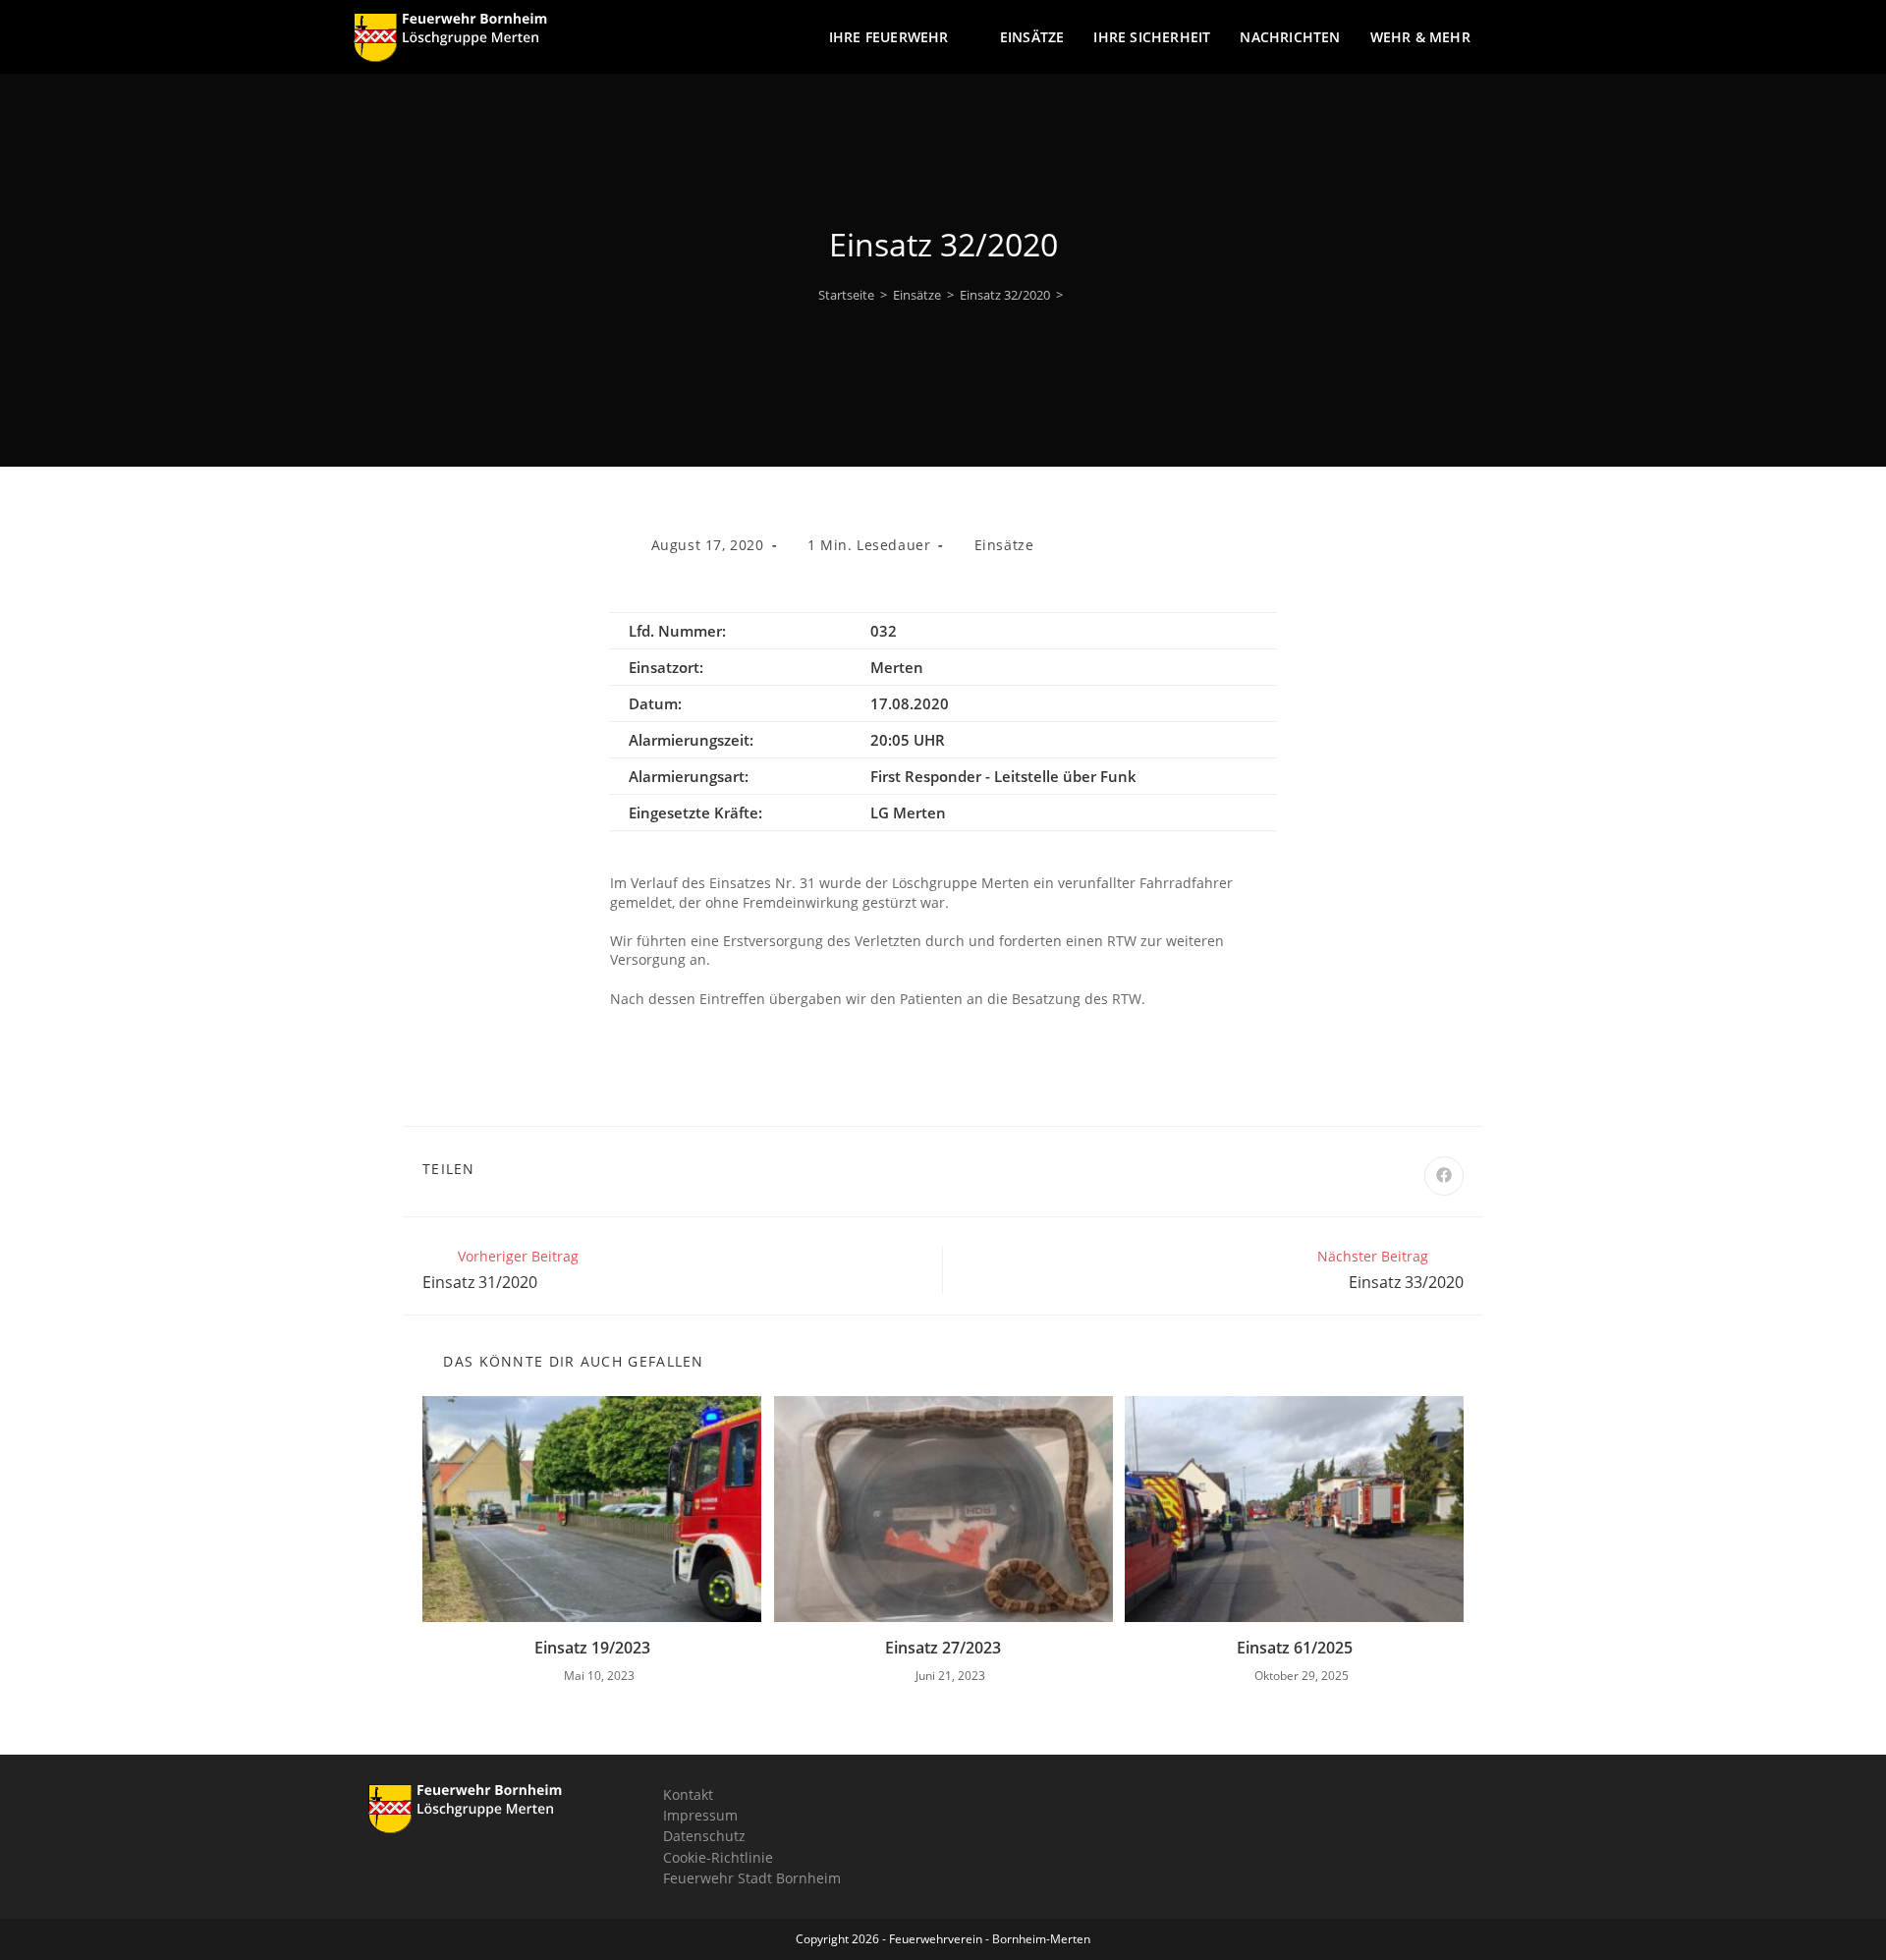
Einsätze (1004, 545)
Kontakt (688, 1794)
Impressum (700, 1815)
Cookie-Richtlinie (718, 1857)
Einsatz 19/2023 (592, 1648)
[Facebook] (988, 1814)
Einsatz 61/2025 (1295, 1648)
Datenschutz (704, 1836)
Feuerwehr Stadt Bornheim (752, 1878)
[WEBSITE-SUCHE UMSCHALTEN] (1527, 37)
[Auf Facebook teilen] (1444, 1176)
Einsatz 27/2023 (943, 1648)
